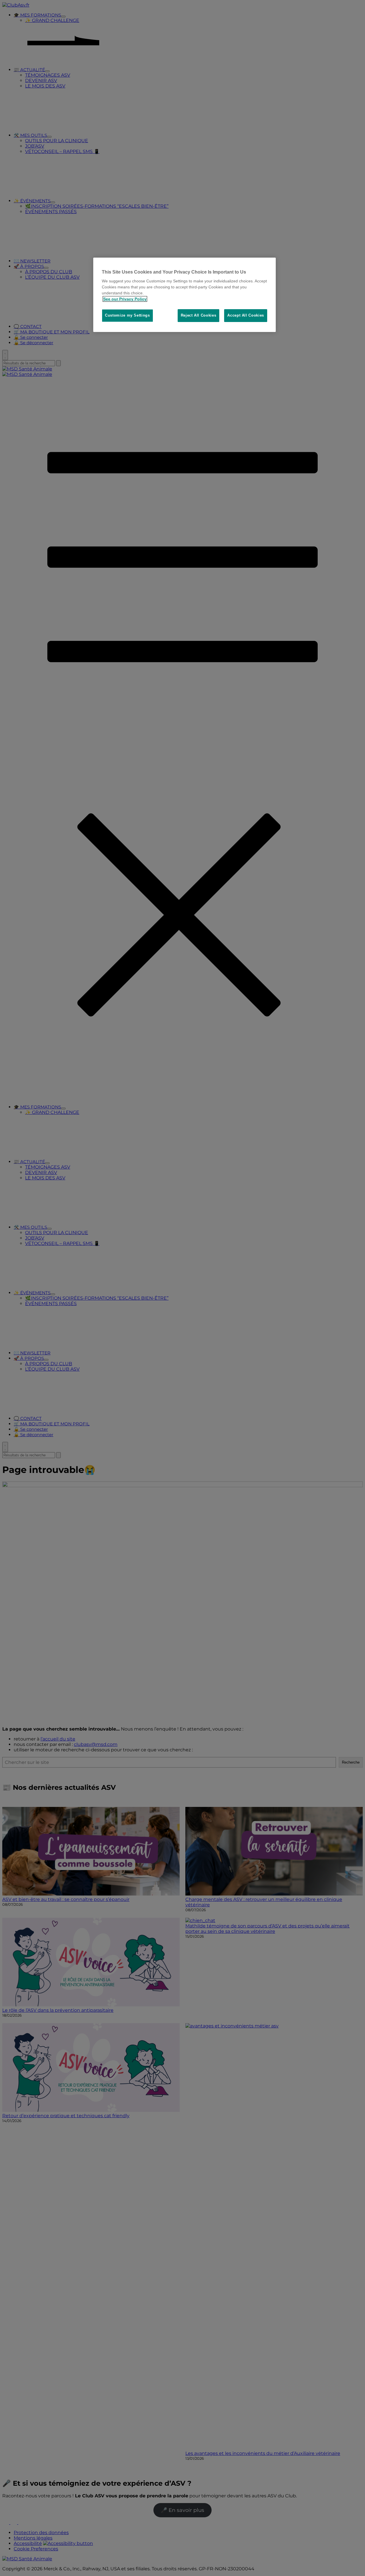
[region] (184, 295)
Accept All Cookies (246, 315)
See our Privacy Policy (125, 299)
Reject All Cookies (199, 315)
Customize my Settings (127, 315)
